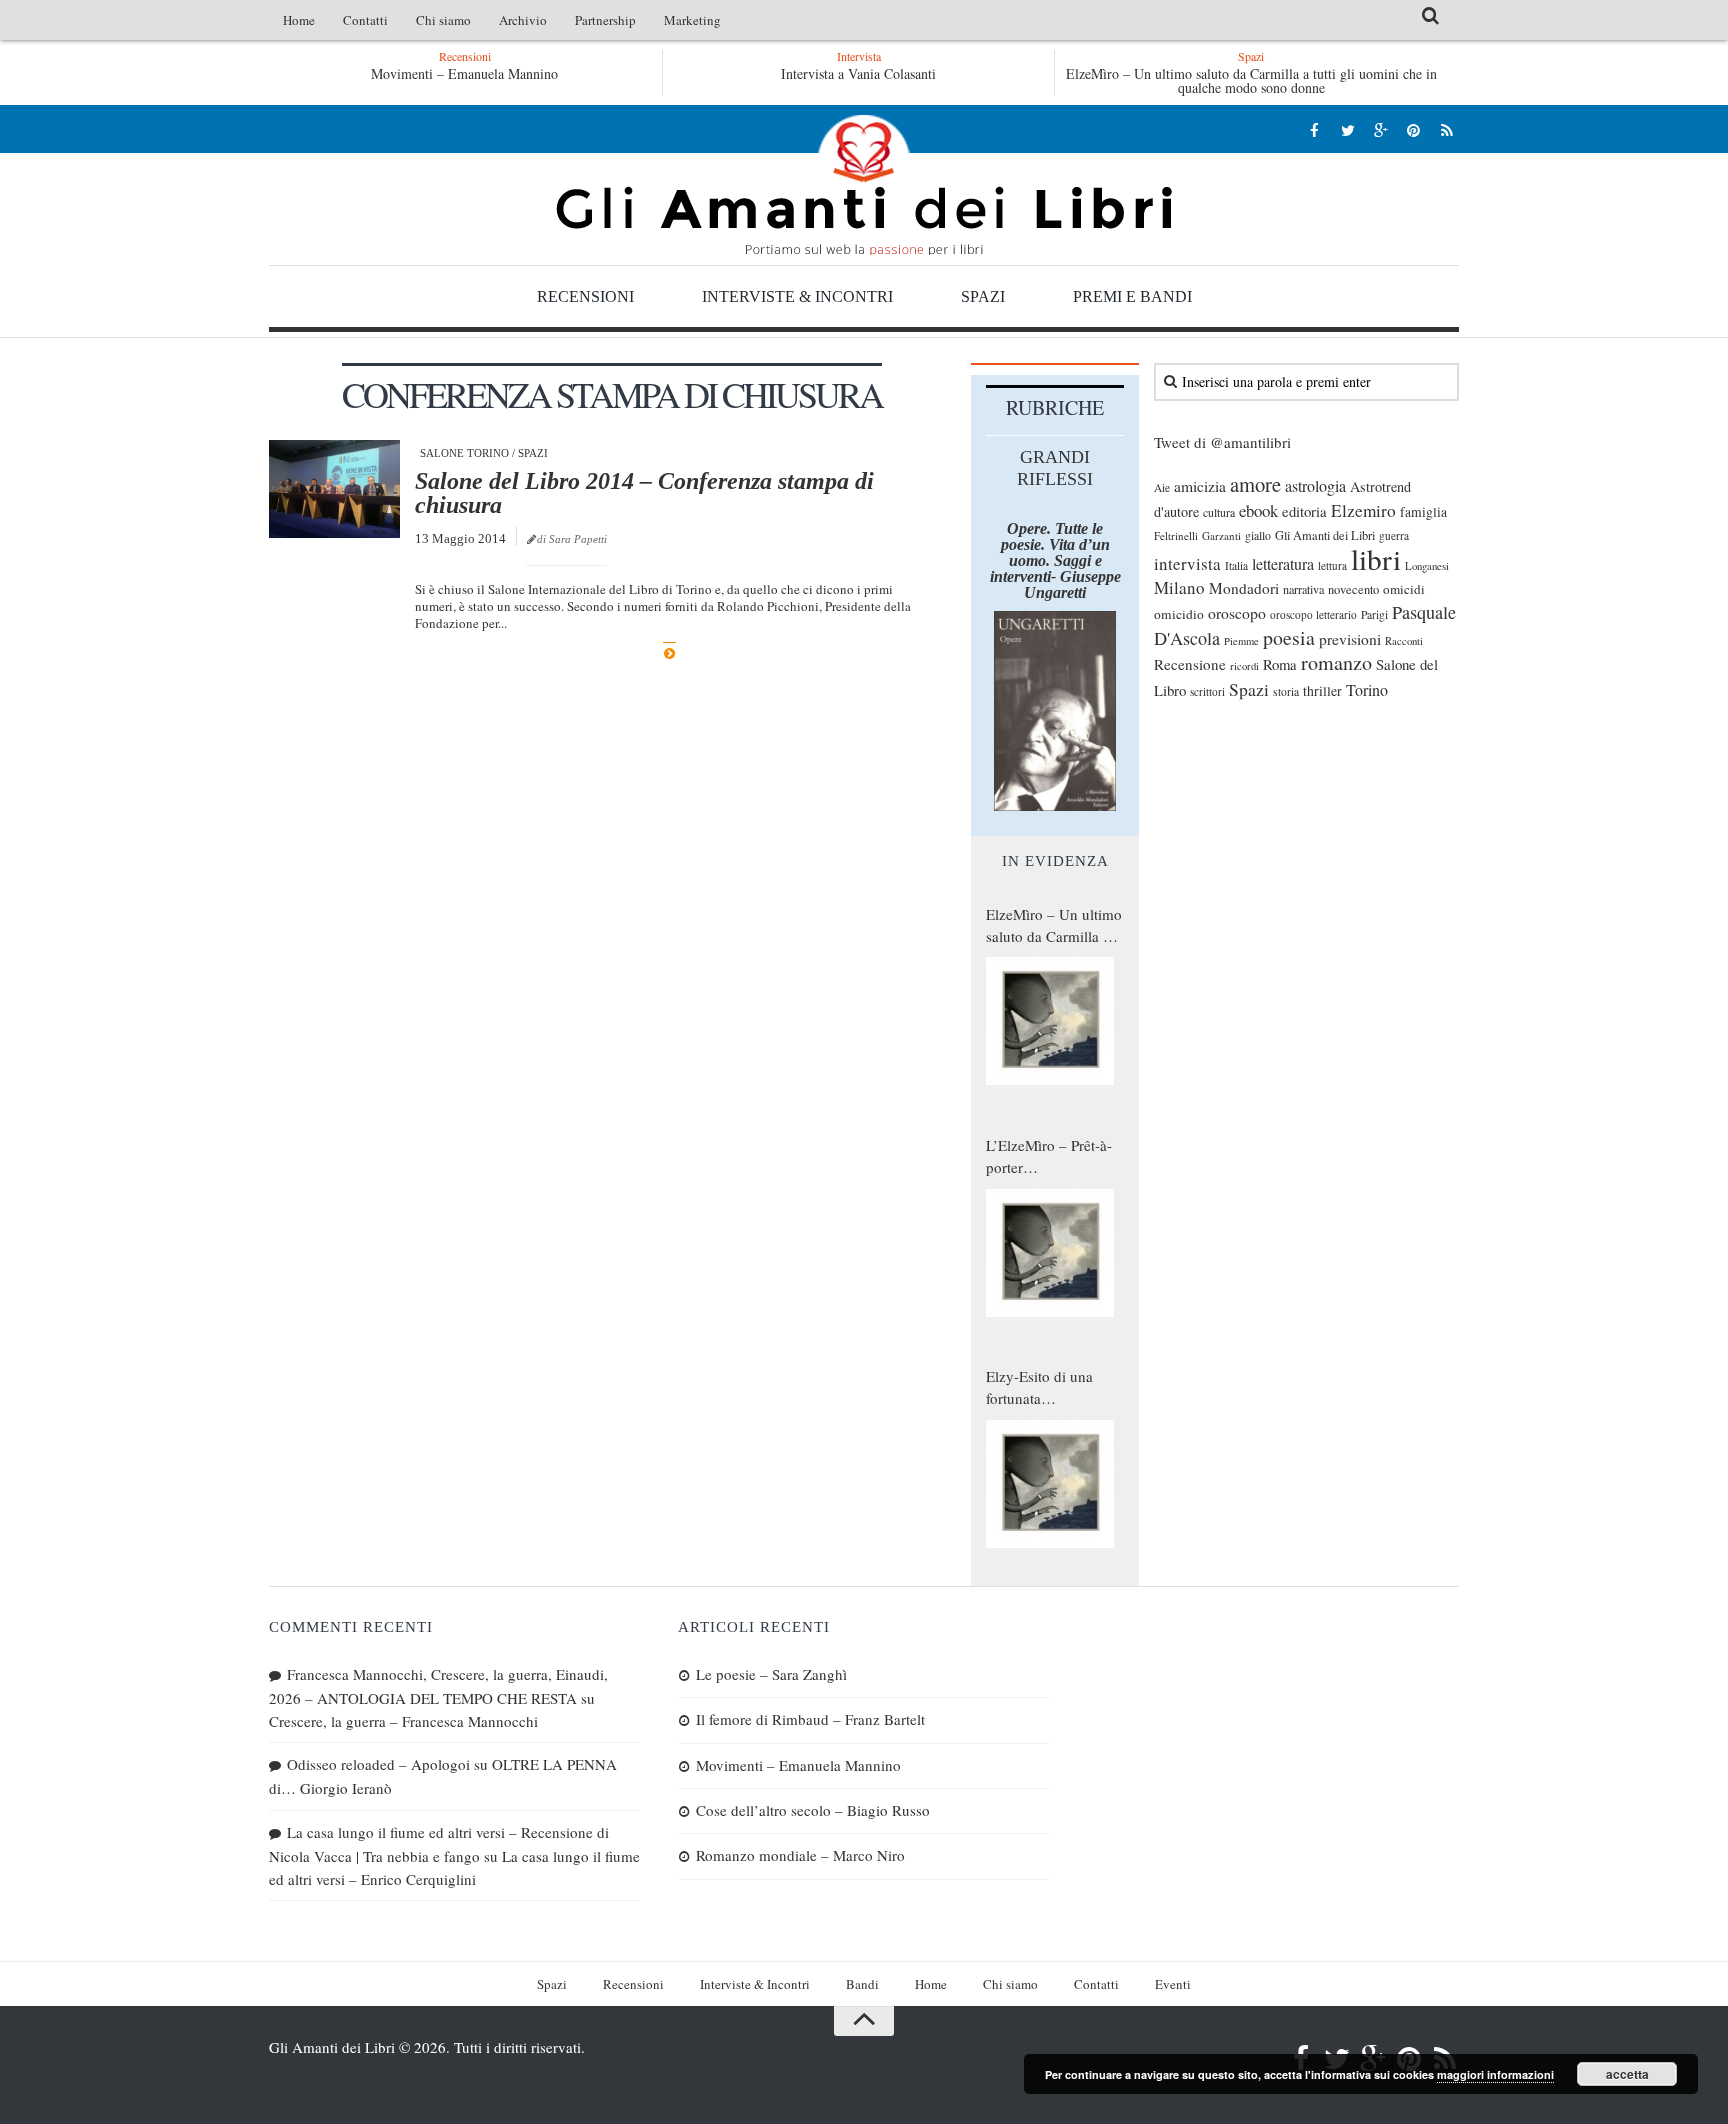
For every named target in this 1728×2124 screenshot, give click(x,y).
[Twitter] (1347, 129)
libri (1376, 558)
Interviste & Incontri (797, 296)
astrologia (1315, 486)
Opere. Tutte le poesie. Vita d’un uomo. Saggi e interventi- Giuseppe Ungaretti (1055, 560)
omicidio (1179, 614)
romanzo (1336, 662)
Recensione (1190, 664)
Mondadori (1244, 588)
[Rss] (1446, 129)
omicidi (1404, 589)
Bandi (862, 1984)
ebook (1258, 510)
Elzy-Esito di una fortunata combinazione (1039, 1388)
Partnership (605, 20)
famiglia (1423, 512)
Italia (1236, 565)
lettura (1332, 565)
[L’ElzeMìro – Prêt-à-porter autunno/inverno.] (1050, 1253)
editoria (1304, 511)
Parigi (1374, 614)
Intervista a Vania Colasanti (858, 73)
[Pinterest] (1413, 129)
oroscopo (1237, 612)
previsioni (1350, 639)
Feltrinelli (1176, 535)
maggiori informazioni (1495, 2074)
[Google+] (1380, 129)
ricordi (1244, 666)
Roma (1280, 664)
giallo (1258, 535)
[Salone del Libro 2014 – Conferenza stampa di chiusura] (334, 489)
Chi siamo (443, 20)
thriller (1322, 690)
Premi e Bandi (1132, 296)
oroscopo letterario (1313, 614)
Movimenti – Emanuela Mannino (464, 73)
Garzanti (1221, 535)
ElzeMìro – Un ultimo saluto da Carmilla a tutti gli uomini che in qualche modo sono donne (1251, 80)
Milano (1179, 587)
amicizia (1200, 486)
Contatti (365, 20)
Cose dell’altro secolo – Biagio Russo (813, 1810)
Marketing (692, 20)
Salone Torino (464, 453)
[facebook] (1314, 129)
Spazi (983, 296)
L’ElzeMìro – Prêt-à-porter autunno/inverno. (1049, 1157)
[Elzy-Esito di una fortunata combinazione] (1050, 1484)
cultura (1219, 512)
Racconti (1404, 641)
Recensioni (585, 296)
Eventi (1173, 1984)
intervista (1187, 563)
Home (299, 20)
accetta (1627, 2074)
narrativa (1303, 589)
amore (1255, 484)
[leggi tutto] (669, 653)
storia (1286, 691)
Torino (1367, 690)
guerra (1394, 535)
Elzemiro (1363, 510)
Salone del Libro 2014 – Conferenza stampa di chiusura (644, 493)
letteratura (1283, 564)
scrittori (1207, 691)
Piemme (1241, 641)
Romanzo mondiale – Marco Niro (800, 1855)
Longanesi (1427, 566)
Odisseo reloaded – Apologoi (378, 1764)
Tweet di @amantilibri (1222, 442)
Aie (1162, 487)
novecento (1353, 589)
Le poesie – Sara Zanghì (771, 1674)
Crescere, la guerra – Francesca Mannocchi (403, 1721)
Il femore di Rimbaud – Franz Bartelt (810, 1719)
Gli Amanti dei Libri (864, 185)
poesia (1289, 637)
